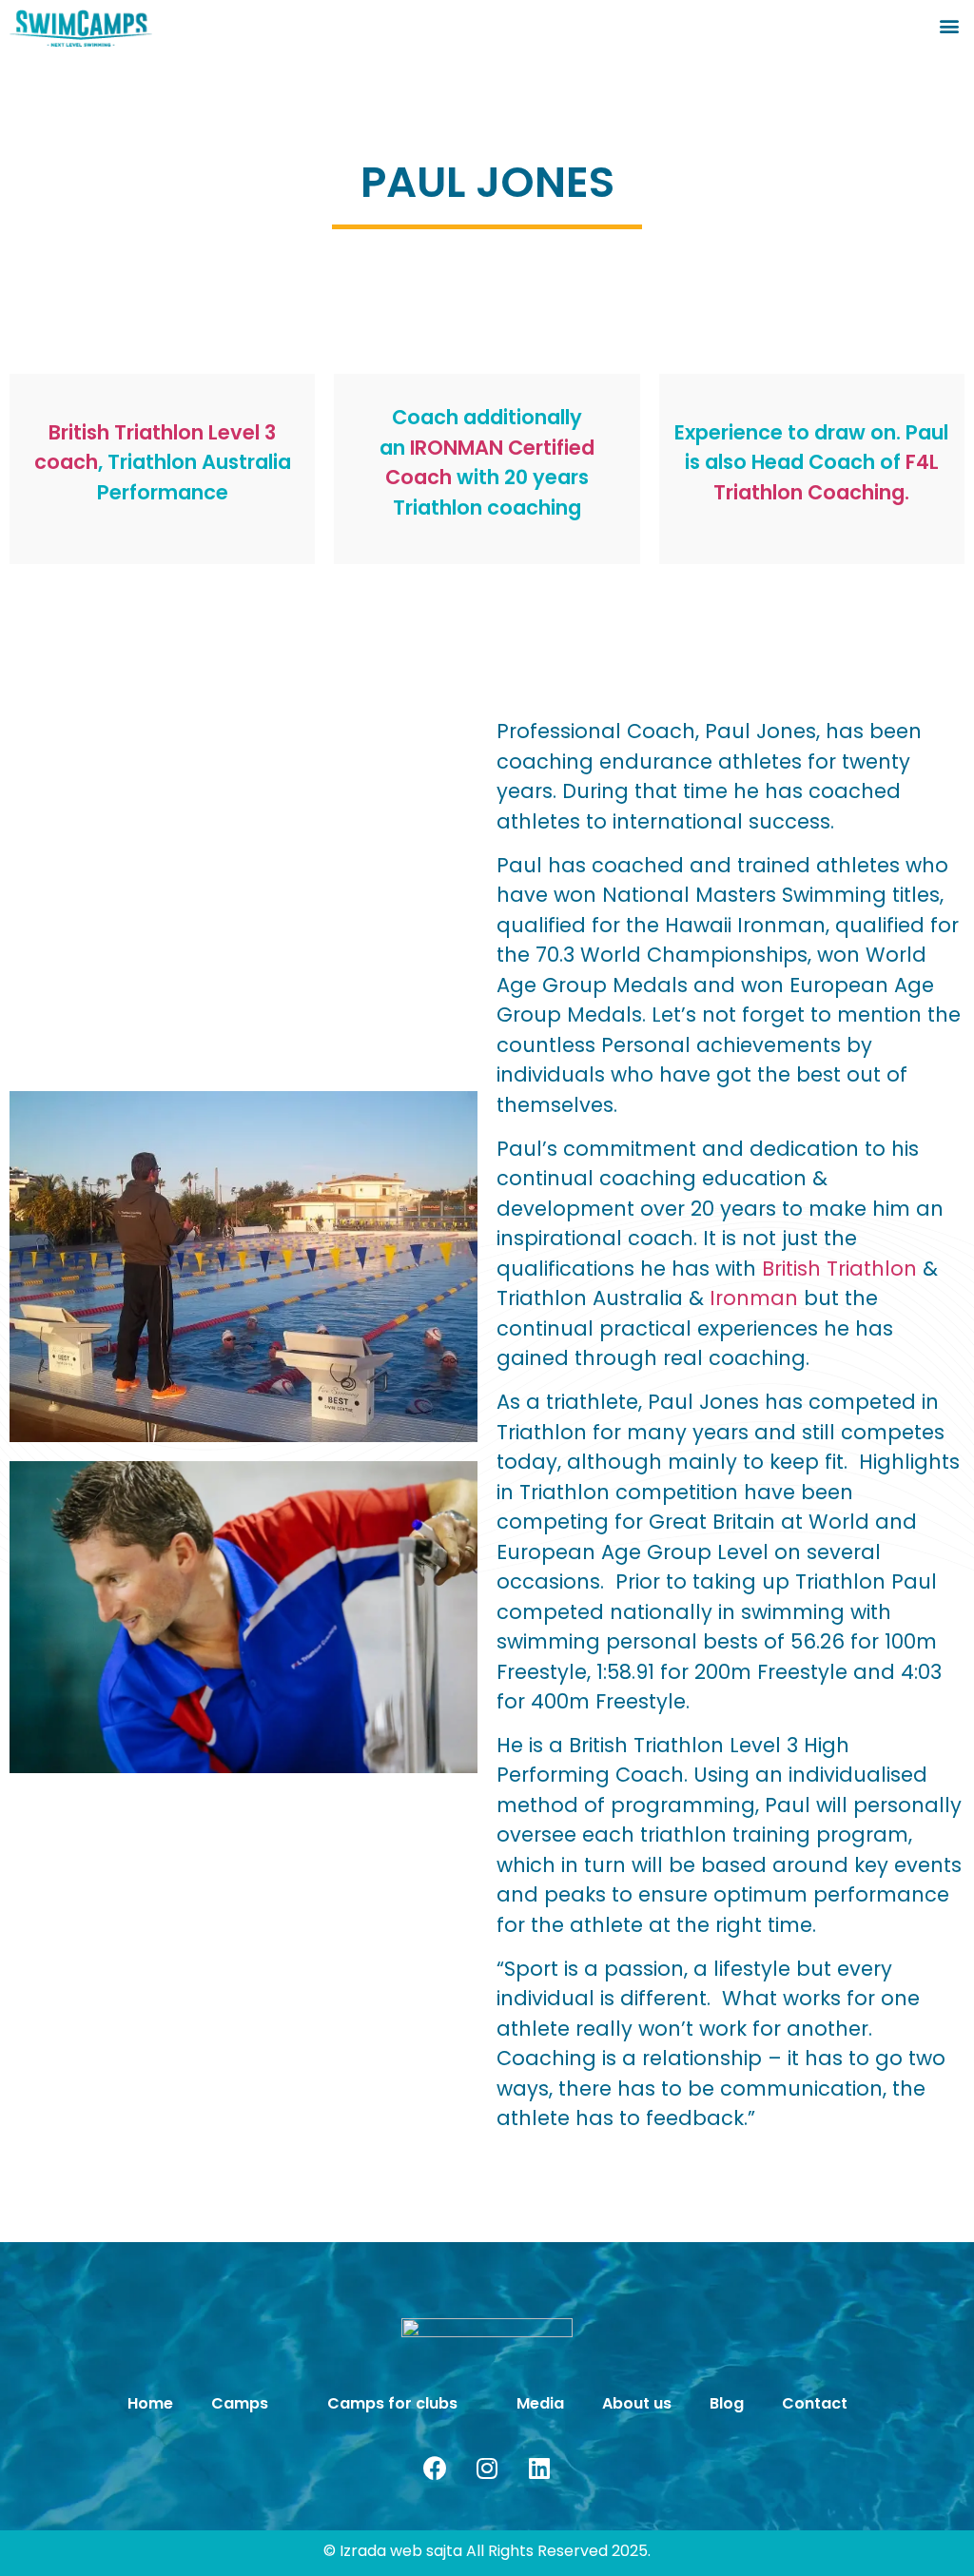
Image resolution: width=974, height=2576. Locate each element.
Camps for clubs (392, 2403)
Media (540, 2403)
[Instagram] (487, 2469)
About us (637, 2403)
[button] (949, 25)
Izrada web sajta (401, 2551)
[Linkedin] (539, 2469)
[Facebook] (435, 2469)
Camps (240, 2403)
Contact (815, 2403)
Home (150, 2403)
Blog (727, 2403)
